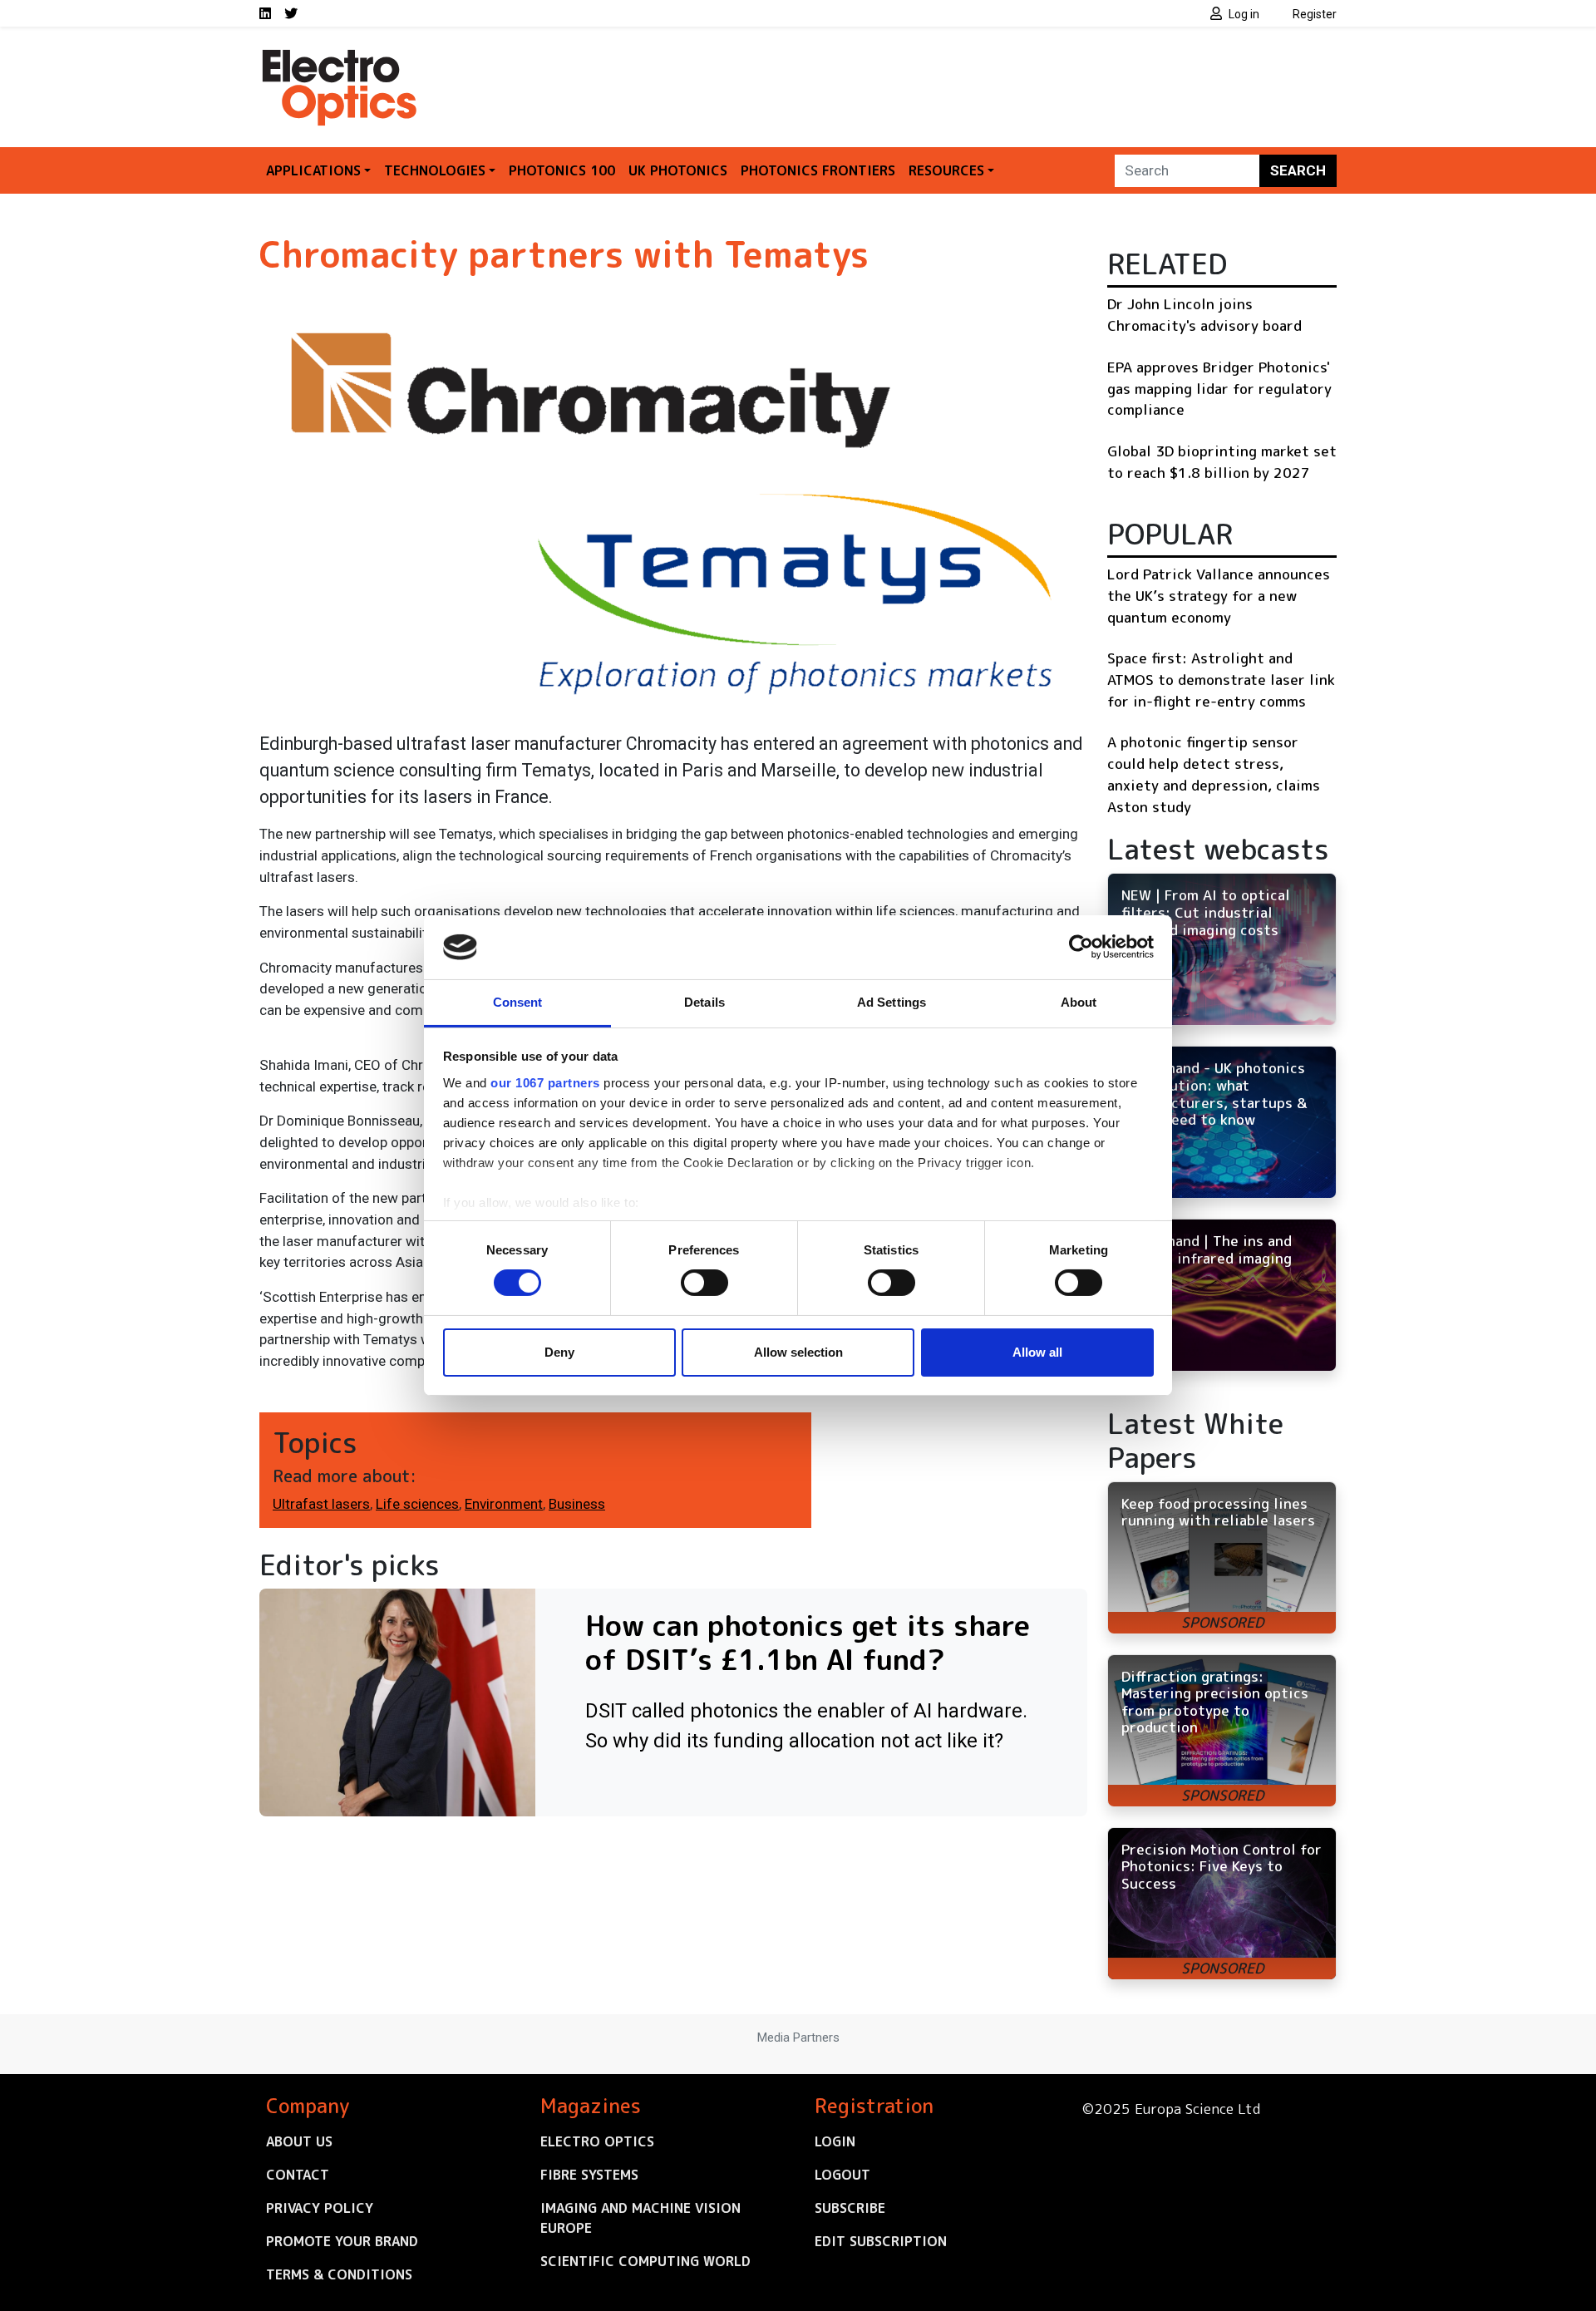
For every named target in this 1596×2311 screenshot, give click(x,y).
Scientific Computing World (645, 2261)
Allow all (1037, 1352)
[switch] (704, 1283)
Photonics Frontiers (818, 170)
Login (835, 2141)
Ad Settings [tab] (892, 1002)
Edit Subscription (881, 2241)
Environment (504, 1504)
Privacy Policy (320, 2208)
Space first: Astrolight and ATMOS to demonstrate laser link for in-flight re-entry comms (1221, 679)
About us (299, 2141)
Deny (559, 1352)
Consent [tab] (518, 1002)
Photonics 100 (562, 170)
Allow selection (798, 1352)
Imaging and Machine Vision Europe (640, 2218)
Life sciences (417, 1504)
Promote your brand (342, 2241)
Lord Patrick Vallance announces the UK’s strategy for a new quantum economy (1219, 595)
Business (577, 1504)
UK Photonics (678, 170)
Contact (298, 2175)
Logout (842, 2175)
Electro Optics (597, 2141)
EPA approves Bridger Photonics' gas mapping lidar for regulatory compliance (1219, 388)
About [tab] (1079, 1002)
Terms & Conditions (339, 2274)
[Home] (341, 57)
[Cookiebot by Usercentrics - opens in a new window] (1081, 947)
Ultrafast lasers (321, 1504)
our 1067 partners (545, 1083)
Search (1298, 170)
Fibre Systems (589, 2175)
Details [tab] (704, 1002)
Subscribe (850, 2208)
